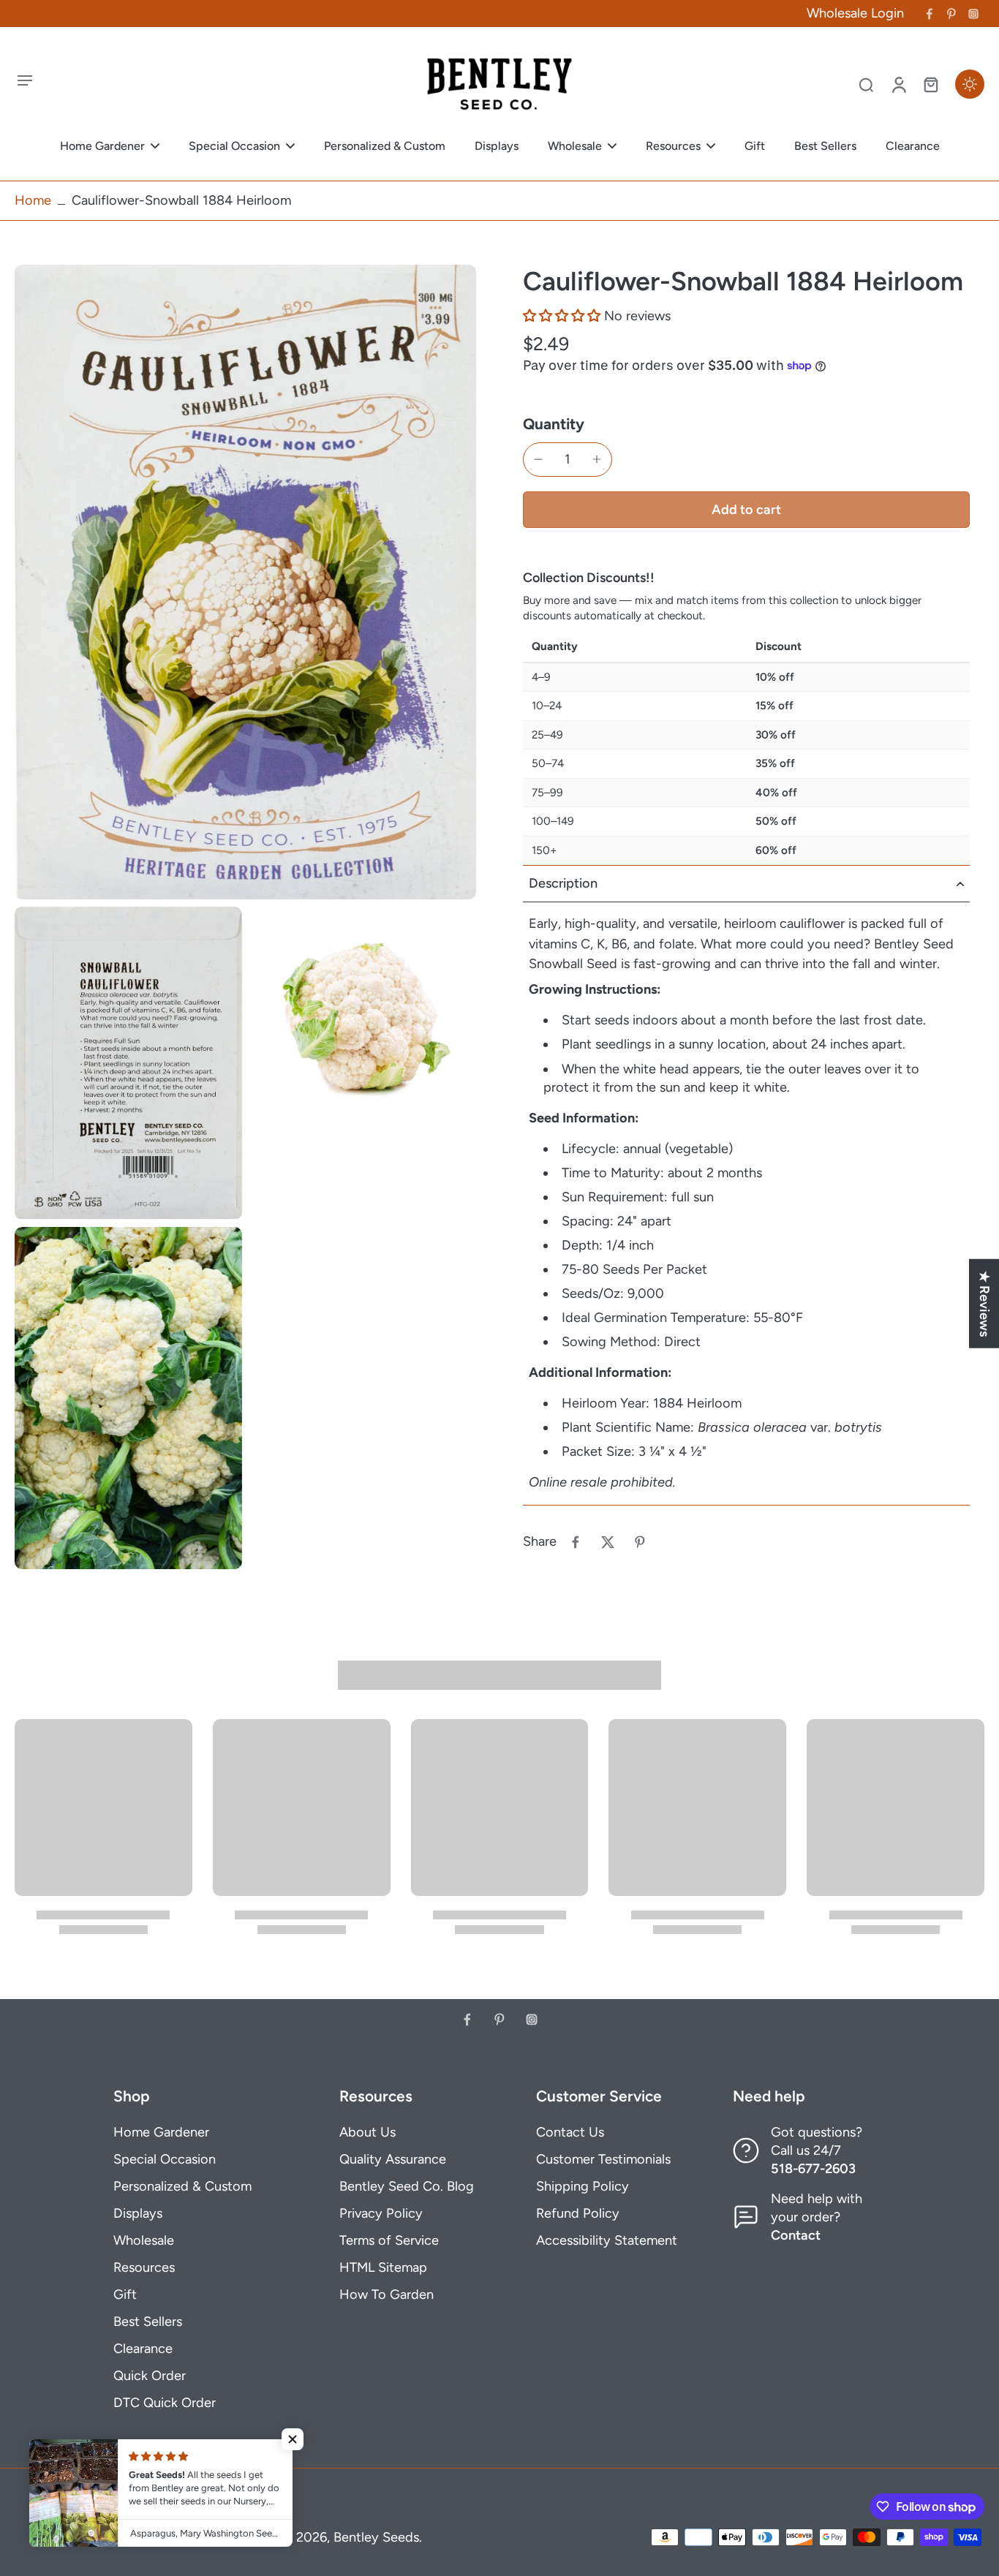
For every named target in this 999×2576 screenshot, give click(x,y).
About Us (367, 2132)
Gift (125, 2294)
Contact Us (570, 2132)
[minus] (538, 459)
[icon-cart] (930, 84)
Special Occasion (165, 2159)
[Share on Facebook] (576, 1542)
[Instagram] (973, 14)
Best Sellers (148, 2322)
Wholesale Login (855, 13)
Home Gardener (161, 2132)
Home (33, 200)
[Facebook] (930, 14)
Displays (138, 2213)
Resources (144, 2267)
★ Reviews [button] (984, 1303)
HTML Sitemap (383, 2267)
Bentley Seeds (376, 2537)
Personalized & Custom (182, 2186)
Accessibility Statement (607, 2240)
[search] (866, 84)
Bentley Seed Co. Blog (407, 2186)
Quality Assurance (393, 2159)
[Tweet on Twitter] (608, 1542)
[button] (562, 316)
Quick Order (150, 2376)
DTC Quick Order (165, 2403)
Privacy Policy (381, 2213)
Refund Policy (578, 2213)
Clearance (143, 2349)
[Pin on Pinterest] (640, 1542)
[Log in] (898, 84)
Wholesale (144, 2240)
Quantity (554, 424)
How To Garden (387, 2294)
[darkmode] (970, 84)
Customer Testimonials (603, 2159)
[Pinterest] (951, 14)
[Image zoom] (245, 582)
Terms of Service (389, 2240)
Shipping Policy (583, 2186)
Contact (796, 2235)
